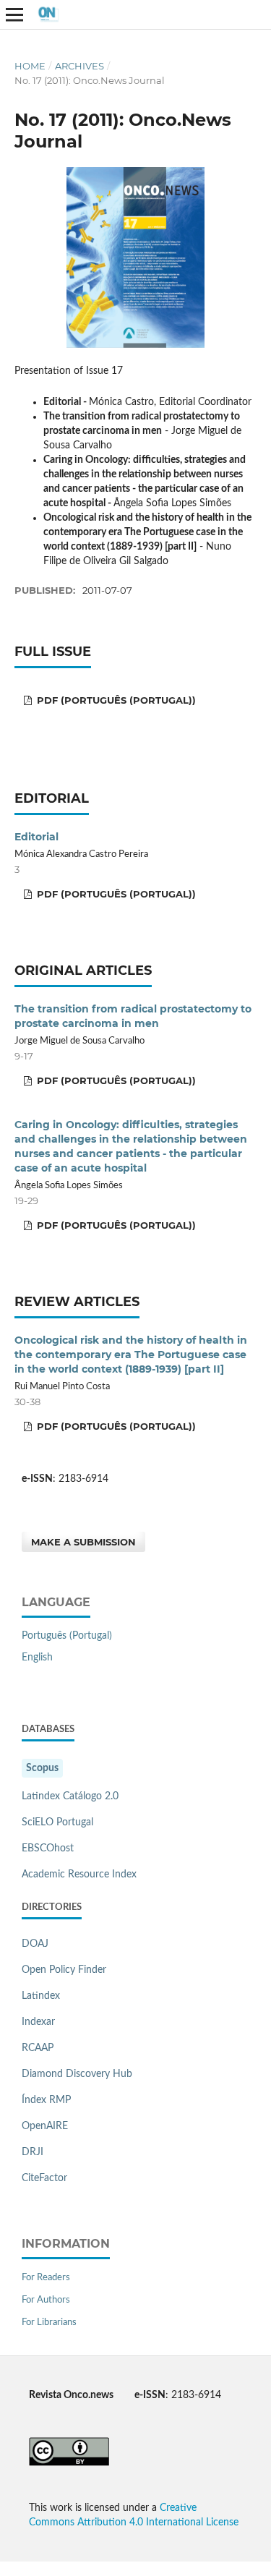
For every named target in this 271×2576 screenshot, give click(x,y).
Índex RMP (46, 2100)
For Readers (46, 2278)
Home (30, 66)
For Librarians (49, 2323)
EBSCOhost (48, 1848)
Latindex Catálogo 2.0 (70, 1796)
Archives (79, 66)
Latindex (41, 1996)
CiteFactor (44, 2178)
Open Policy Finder (64, 1970)
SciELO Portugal (57, 1822)
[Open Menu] (14, 14)
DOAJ (35, 1944)
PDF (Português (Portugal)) (115, 700)
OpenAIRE (45, 2126)
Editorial (36, 837)
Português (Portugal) (67, 1636)
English (37, 1658)
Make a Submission (83, 1542)
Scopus (42, 1768)
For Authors (46, 2300)
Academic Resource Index (79, 1875)
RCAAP (38, 2048)
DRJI (33, 2152)
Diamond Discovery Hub (77, 2074)
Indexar (38, 2022)
